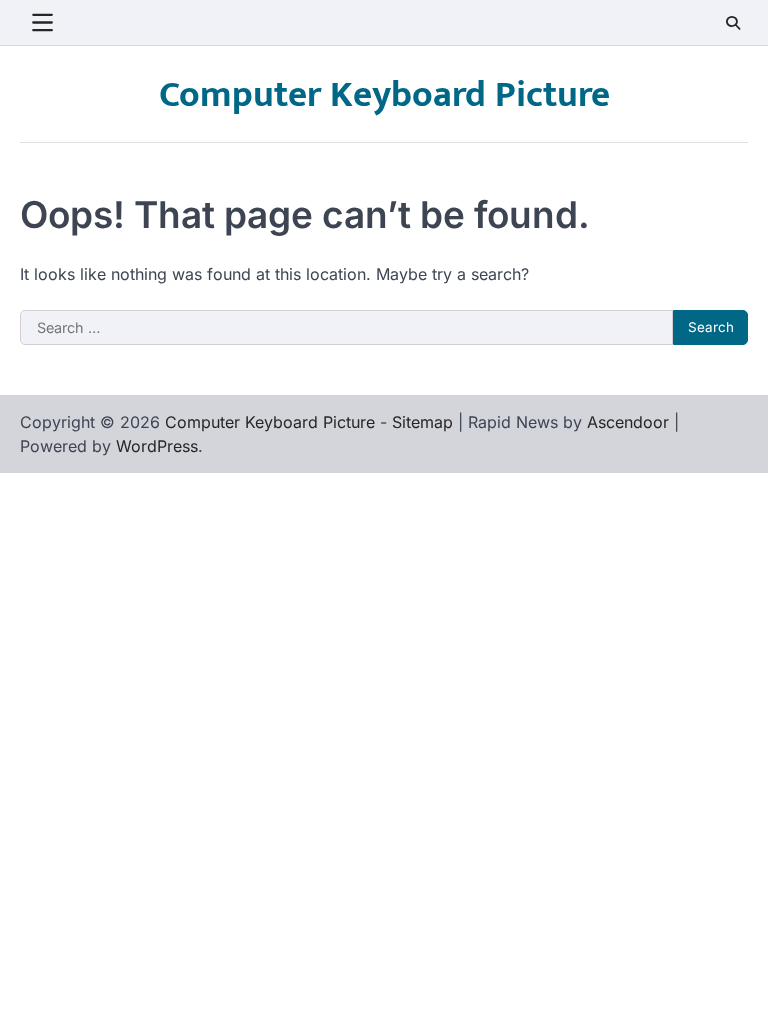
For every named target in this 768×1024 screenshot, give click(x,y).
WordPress (157, 446)
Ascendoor (628, 422)
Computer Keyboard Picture (384, 95)
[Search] (733, 23)
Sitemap (422, 422)
